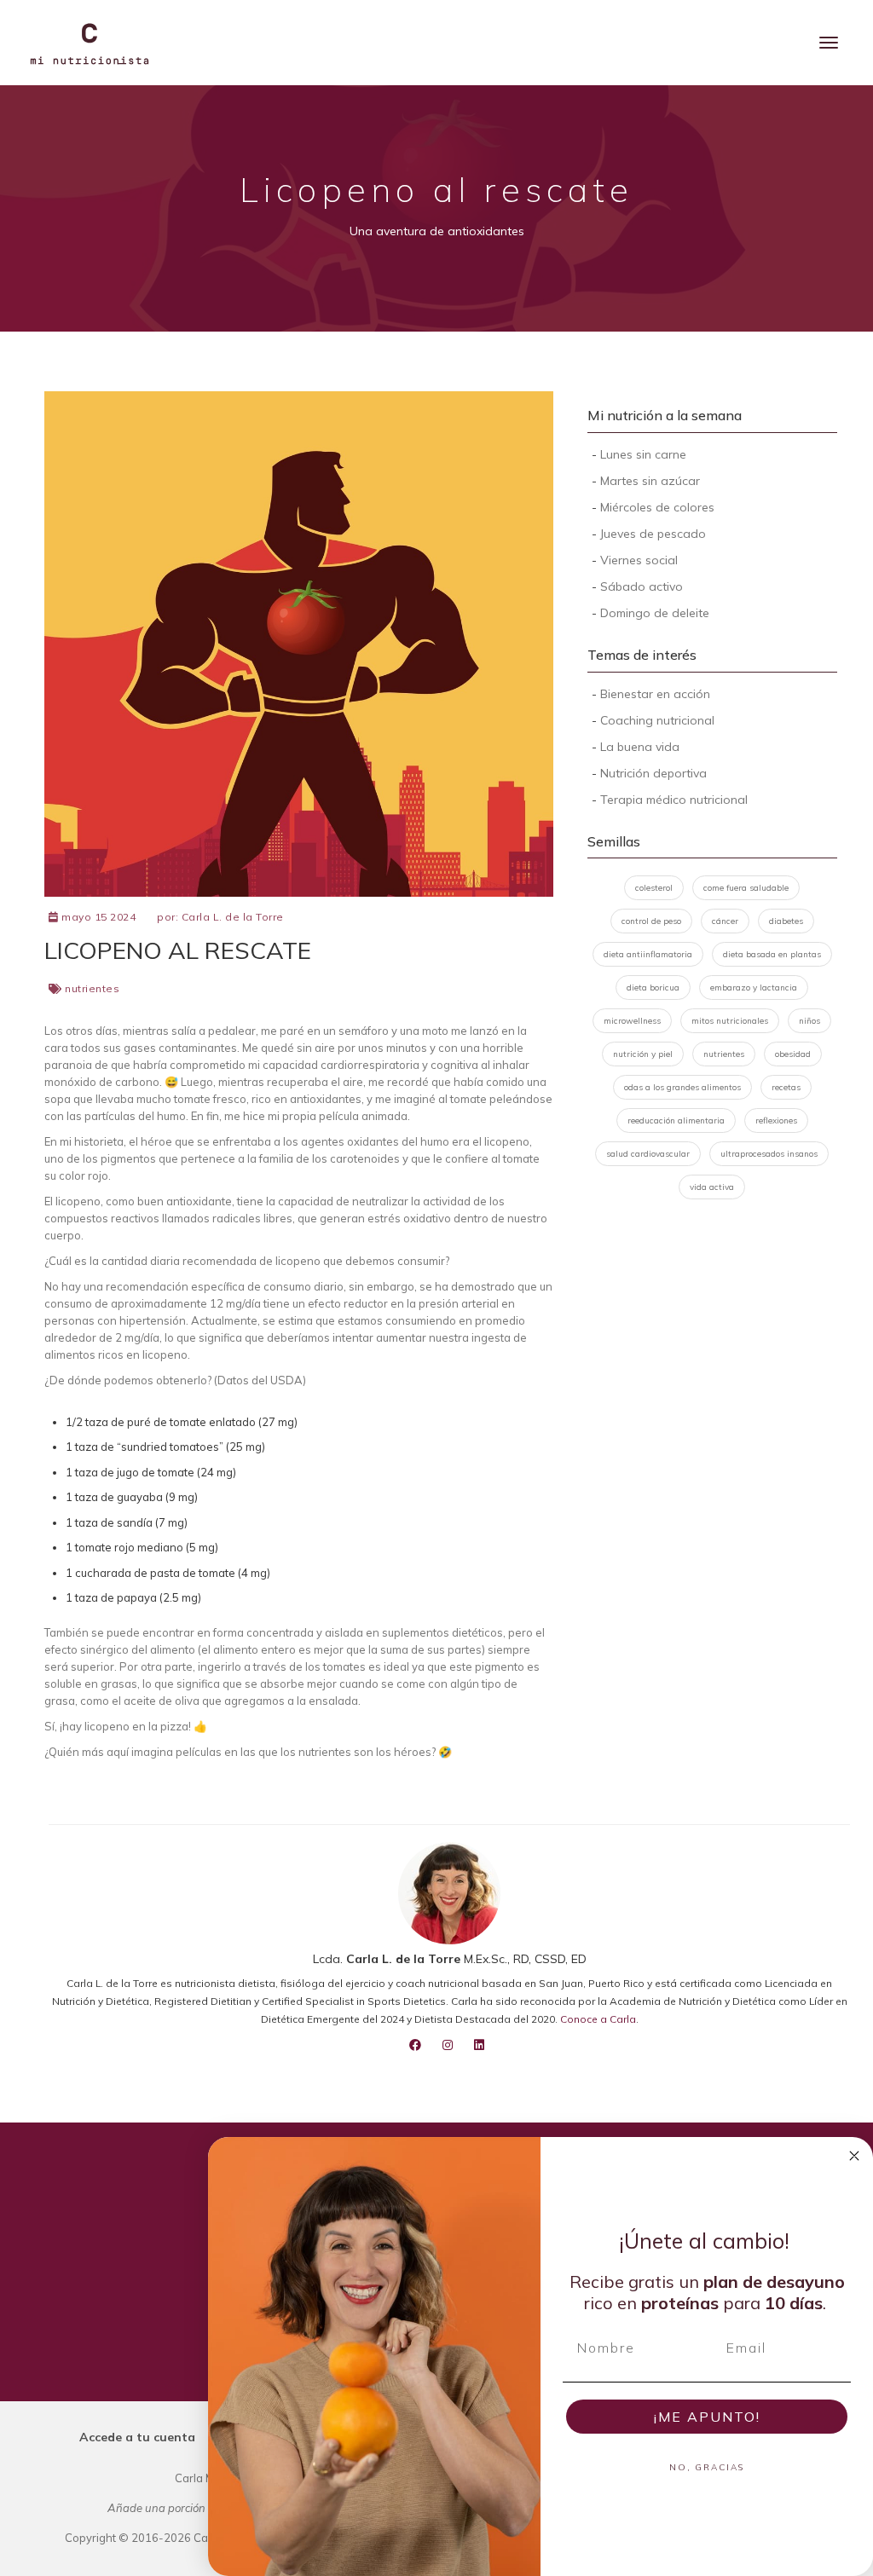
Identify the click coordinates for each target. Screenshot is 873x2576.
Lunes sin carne (643, 454)
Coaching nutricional (657, 720)
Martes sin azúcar (650, 481)
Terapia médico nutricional (674, 800)
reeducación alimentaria (676, 1121)
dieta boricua (653, 988)
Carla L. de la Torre (233, 917)
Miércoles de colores (657, 507)
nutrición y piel (643, 1054)
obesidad (793, 1054)
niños (809, 1021)
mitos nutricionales (730, 1021)
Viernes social (639, 560)
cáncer (725, 921)
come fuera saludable (746, 888)
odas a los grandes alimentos (682, 1087)
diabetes (786, 921)
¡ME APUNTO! (707, 2417)
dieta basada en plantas (772, 954)
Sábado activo (642, 586)
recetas (786, 1087)
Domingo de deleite (655, 613)
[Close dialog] (854, 2156)
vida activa (712, 1187)
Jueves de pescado (653, 534)
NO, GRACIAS (707, 2467)
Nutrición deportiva (653, 773)
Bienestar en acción (655, 694)
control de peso (651, 921)
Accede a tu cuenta (137, 2437)
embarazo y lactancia (754, 988)
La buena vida (640, 747)
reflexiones (776, 1121)
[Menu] (829, 43)
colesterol (654, 888)
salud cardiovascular (648, 1154)
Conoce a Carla (598, 2019)
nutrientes (92, 988)
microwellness (632, 1021)
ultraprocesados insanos (769, 1154)
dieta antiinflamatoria (648, 954)
